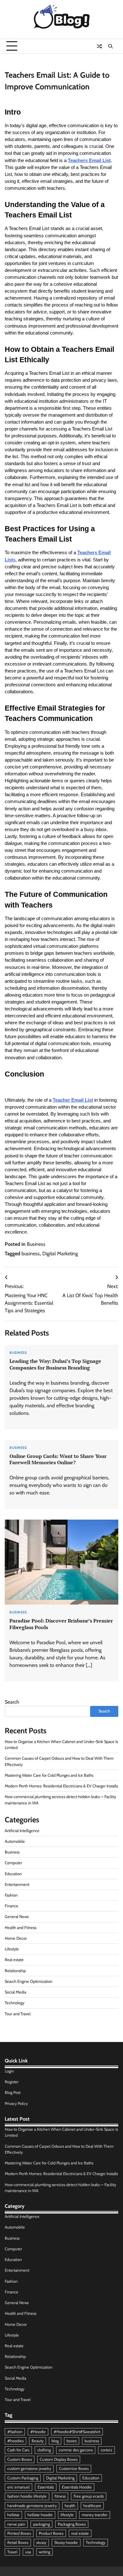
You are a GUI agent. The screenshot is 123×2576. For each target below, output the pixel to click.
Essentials (46, 2487)
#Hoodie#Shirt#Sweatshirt (77, 2432)
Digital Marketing (60, 1254)
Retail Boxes (18, 2542)
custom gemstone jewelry (29, 2469)
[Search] (110, 46)
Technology (15, 2003)
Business (36, 1244)
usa (28, 2552)
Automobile (15, 1841)
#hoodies (15, 2441)
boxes (72, 2441)
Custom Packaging (23, 2478)
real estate (80, 2533)
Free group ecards (89, 2496)
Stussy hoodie (66, 2542)
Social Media (15, 1992)
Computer (13, 1863)
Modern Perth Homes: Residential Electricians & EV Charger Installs (61, 1786)
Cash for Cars (18, 2450)
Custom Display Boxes (59, 2459)
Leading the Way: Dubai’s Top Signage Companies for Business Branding (55, 1364)
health (70, 2506)
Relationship (15, 1971)
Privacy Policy (16, 2104)
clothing (44, 2450)
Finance (12, 1906)
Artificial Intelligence (22, 1831)
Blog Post (13, 2092)
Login (9, 2071)
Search (12, 1702)
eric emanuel (18, 2487)
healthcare (92, 2506)
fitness (60, 2496)
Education (13, 1874)
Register (12, 2082)
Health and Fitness (20, 1928)
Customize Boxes (74, 2469)
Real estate (14, 1960)
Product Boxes (51, 2533)
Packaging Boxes (72, 2524)
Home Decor (16, 1938)
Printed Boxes (19, 2533)
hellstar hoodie (40, 2515)
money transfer (95, 2515)
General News (17, 1917)
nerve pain (16, 2524)
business (31, 1254)
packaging (41, 2524)
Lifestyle (12, 1949)
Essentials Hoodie (77, 2487)
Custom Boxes (20, 2459)
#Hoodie (38, 2432)
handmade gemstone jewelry (32, 2506)
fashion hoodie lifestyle (27, 2496)
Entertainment (17, 1884)
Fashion (11, 1895)
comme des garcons (76, 2450)
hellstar (13, 2515)
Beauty (38, 2441)
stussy (41, 2542)
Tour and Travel (18, 2014)
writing (44, 2552)
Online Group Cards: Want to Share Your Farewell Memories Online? (58, 1459)
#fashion (15, 2432)
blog (55, 2441)
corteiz (106, 2450)
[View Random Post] (99, 46)
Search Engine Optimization (29, 1981)
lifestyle (67, 2515)
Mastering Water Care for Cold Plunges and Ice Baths (49, 1775)
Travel (12, 2552)
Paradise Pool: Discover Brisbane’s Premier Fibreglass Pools (61, 1624)
